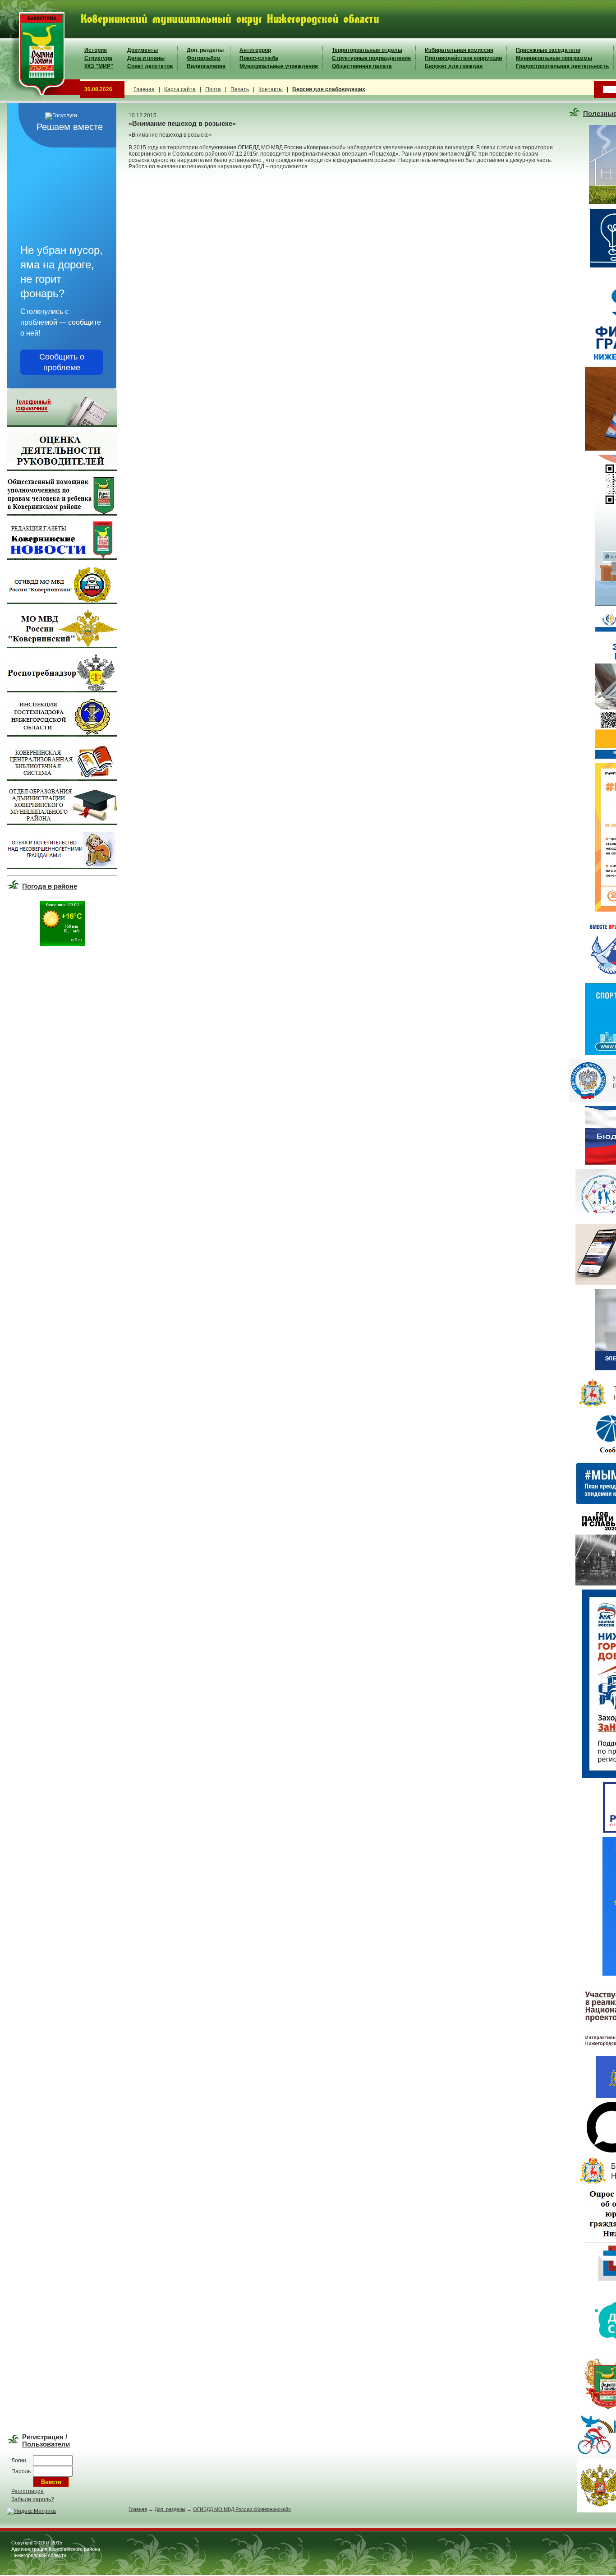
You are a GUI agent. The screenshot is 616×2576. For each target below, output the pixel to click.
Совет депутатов (150, 66)
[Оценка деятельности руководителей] (62, 469)
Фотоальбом (204, 58)
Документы (143, 50)
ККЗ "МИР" (99, 66)
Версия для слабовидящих (329, 89)
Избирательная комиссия (459, 50)
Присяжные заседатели (548, 50)
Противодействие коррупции (463, 58)
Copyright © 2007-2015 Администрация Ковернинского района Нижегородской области (56, 2549)
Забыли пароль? (33, 2499)
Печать (240, 89)
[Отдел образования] (62, 823)
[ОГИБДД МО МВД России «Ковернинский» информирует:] (62, 602)
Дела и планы (146, 58)
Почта (213, 89)
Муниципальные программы (554, 58)
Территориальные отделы (367, 50)
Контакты (271, 89)
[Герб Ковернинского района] (40, 99)
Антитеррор (255, 50)
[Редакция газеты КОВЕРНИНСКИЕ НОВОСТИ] (62, 558)
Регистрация (28, 2491)
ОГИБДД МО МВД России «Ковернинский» (242, 2509)
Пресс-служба (259, 58)
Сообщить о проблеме (62, 362)
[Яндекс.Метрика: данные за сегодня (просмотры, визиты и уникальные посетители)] (31, 2511)
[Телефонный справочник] (62, 425)
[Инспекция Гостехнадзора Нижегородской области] (62, 735)
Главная (144, 89)
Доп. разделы (205, 50)
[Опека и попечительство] (62, 867)
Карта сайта (180, 89)
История (96, 50)
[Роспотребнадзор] (62, 691)
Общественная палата (362, 66)
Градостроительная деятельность (562, 66)
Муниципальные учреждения (279, 66)
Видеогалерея (206, 66)
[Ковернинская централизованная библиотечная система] (62, 779)
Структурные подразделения (371, 58)
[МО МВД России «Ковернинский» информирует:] (62, 646)
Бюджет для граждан (454, 66)
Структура (98, 58)
